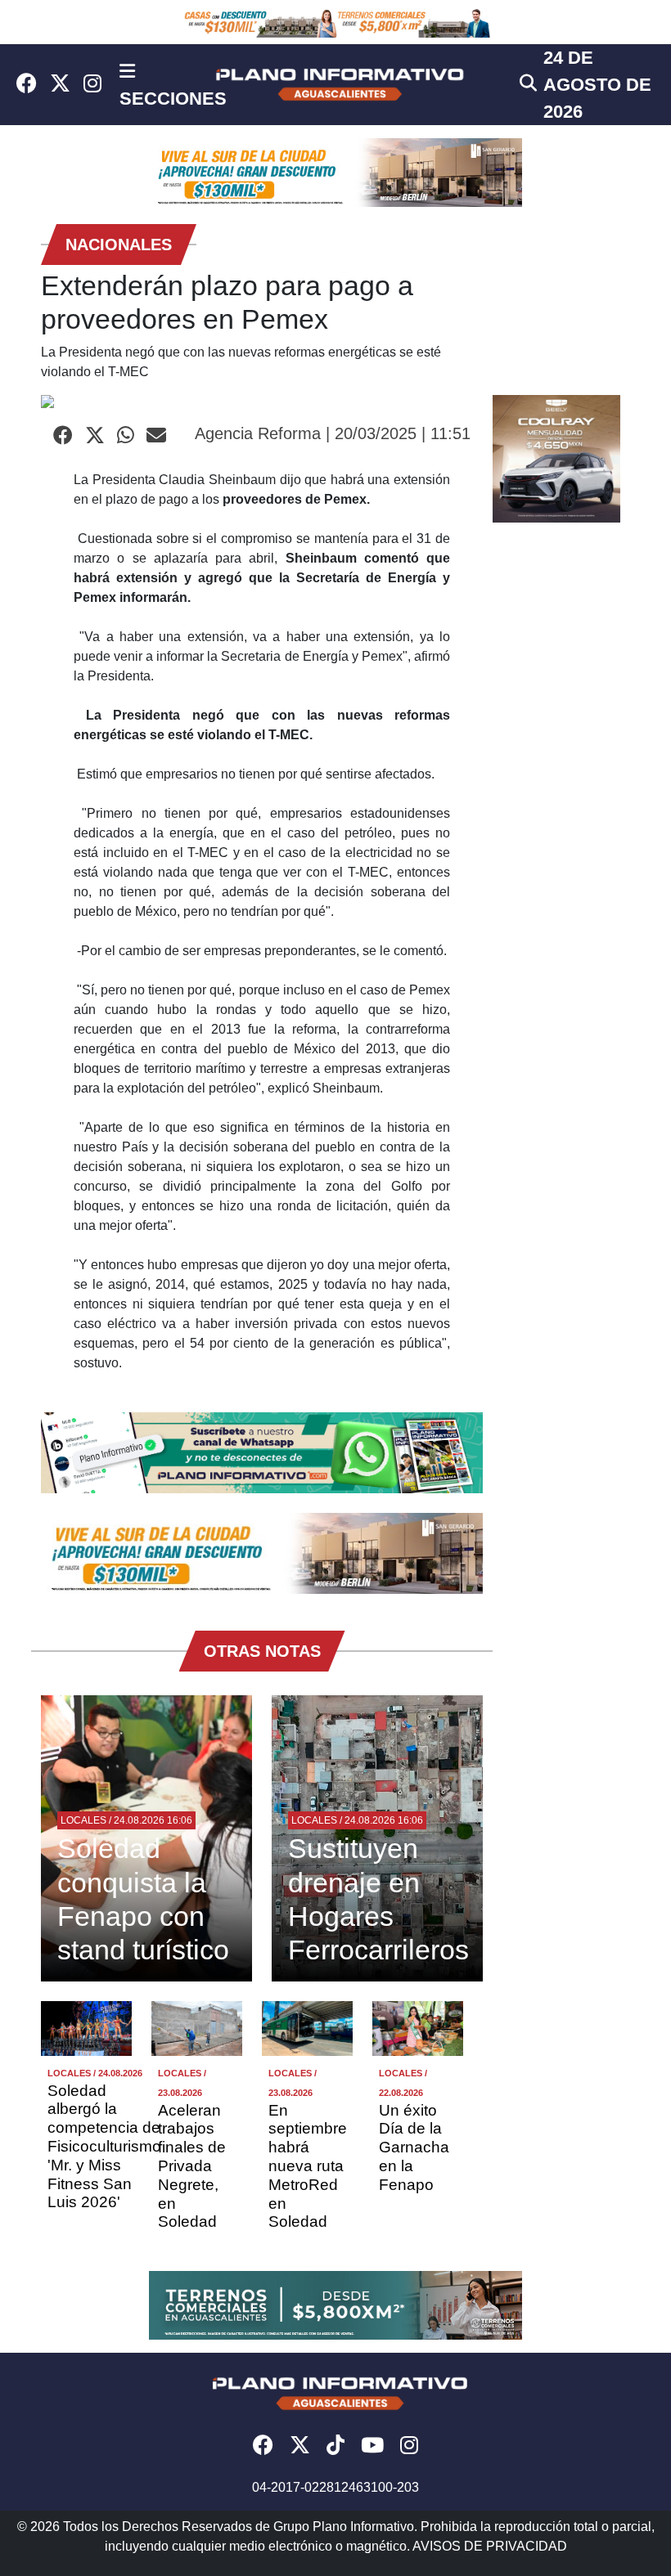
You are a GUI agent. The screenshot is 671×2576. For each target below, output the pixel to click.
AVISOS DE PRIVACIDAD (490, 2546)
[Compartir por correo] (156, 436)
